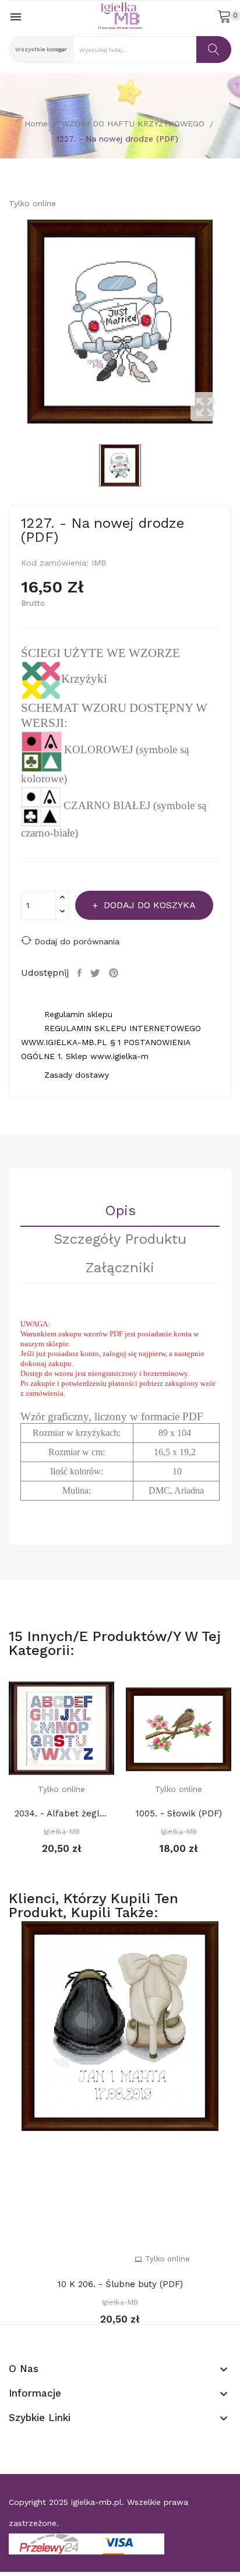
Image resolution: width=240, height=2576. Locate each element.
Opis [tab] (120, 1211)
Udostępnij (81, 973)
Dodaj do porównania (77, 941)
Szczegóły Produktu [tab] (120, 1240)
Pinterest (115, 973)
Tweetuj (97, 973)
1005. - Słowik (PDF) (179, 1813)
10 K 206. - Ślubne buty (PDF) (120, 2284)
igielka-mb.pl (96, 2502)
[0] (224, 16)
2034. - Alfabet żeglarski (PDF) (61, 1813)
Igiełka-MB (62, 1832)
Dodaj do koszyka (150, 905)
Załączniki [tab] (120, 1268)
